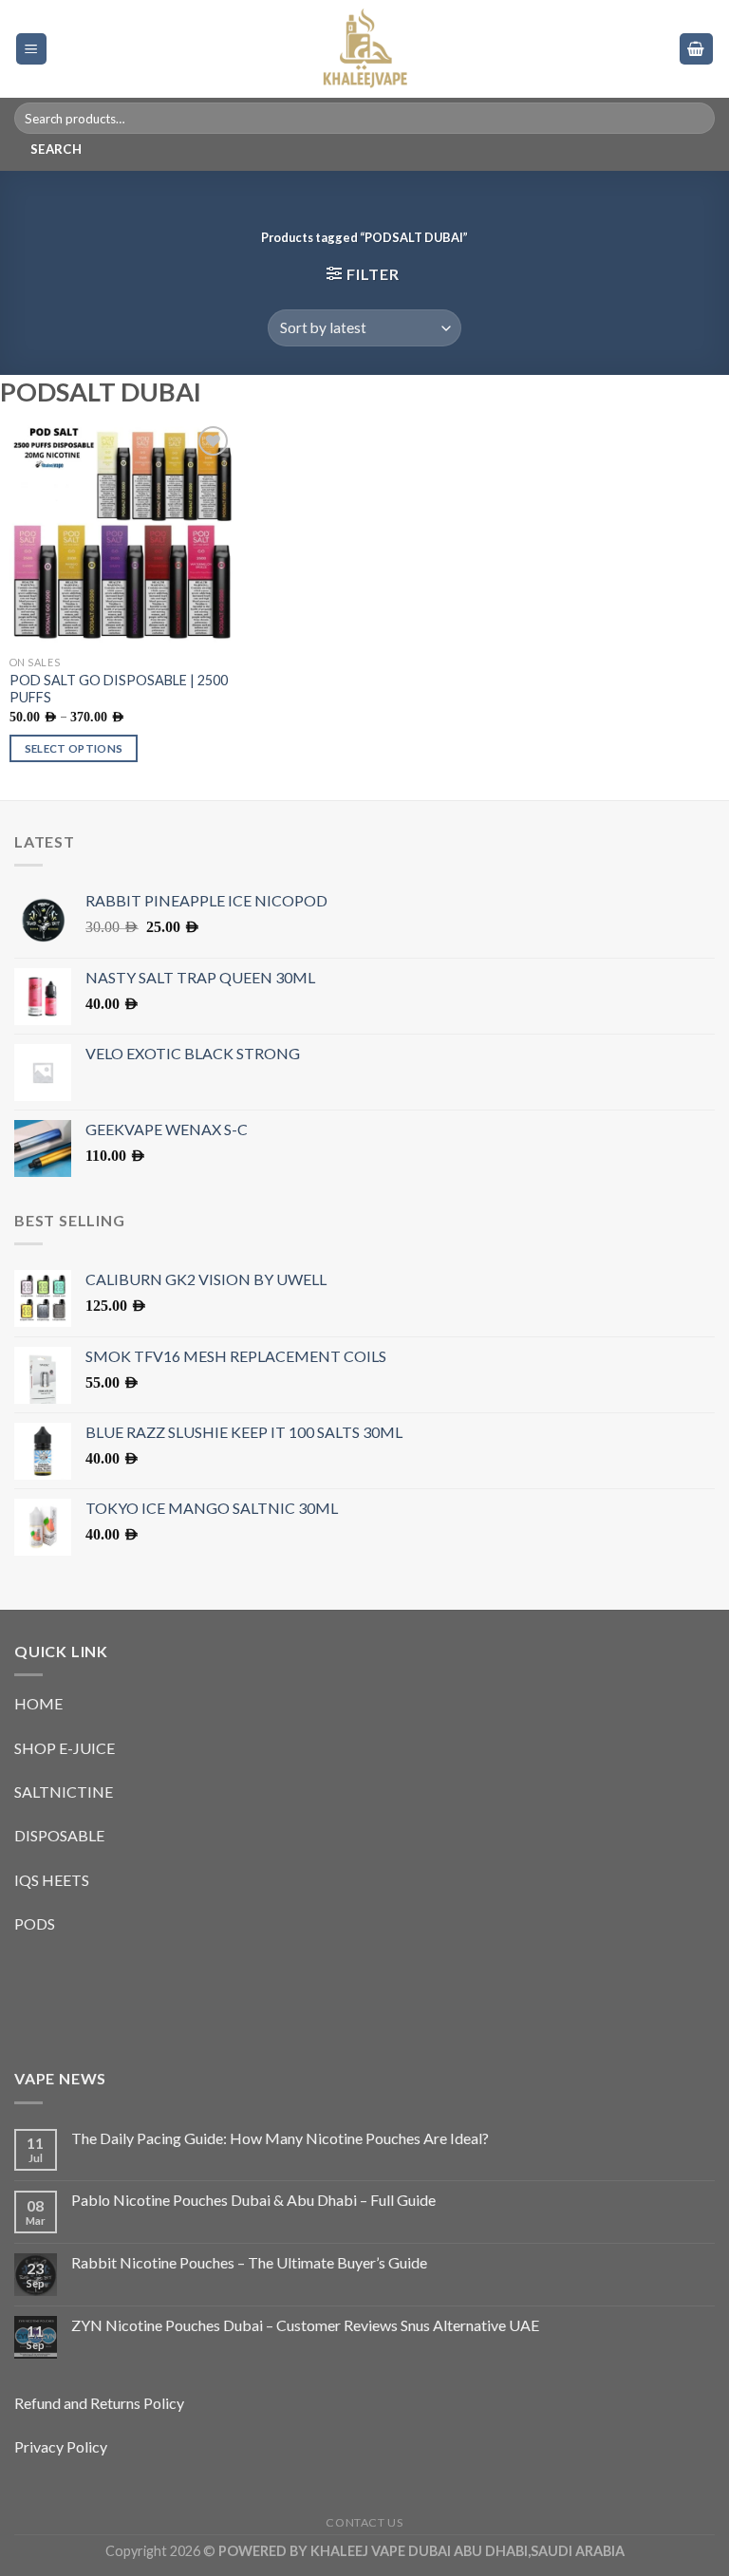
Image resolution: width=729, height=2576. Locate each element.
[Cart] (697, 49)
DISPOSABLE (59, 1835)
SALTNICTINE (64, 1792)
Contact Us (364, 2522)
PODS (35, 1923)
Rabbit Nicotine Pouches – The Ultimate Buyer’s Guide (249, 2262)
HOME (38, 1703)
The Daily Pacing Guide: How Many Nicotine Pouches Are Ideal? (280, 2138)
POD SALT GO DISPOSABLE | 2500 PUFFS (119, 689)
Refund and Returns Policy (99, 2403)
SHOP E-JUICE (65, 1748)
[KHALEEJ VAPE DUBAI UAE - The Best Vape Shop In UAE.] (364, 49)
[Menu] (32, 49)
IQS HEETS (52, 1880)
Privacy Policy (61, 2446)
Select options (74, 748)
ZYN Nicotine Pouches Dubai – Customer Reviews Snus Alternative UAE (305, 2325)
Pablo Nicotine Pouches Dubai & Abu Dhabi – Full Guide (253, 2200)
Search (56, 149)
